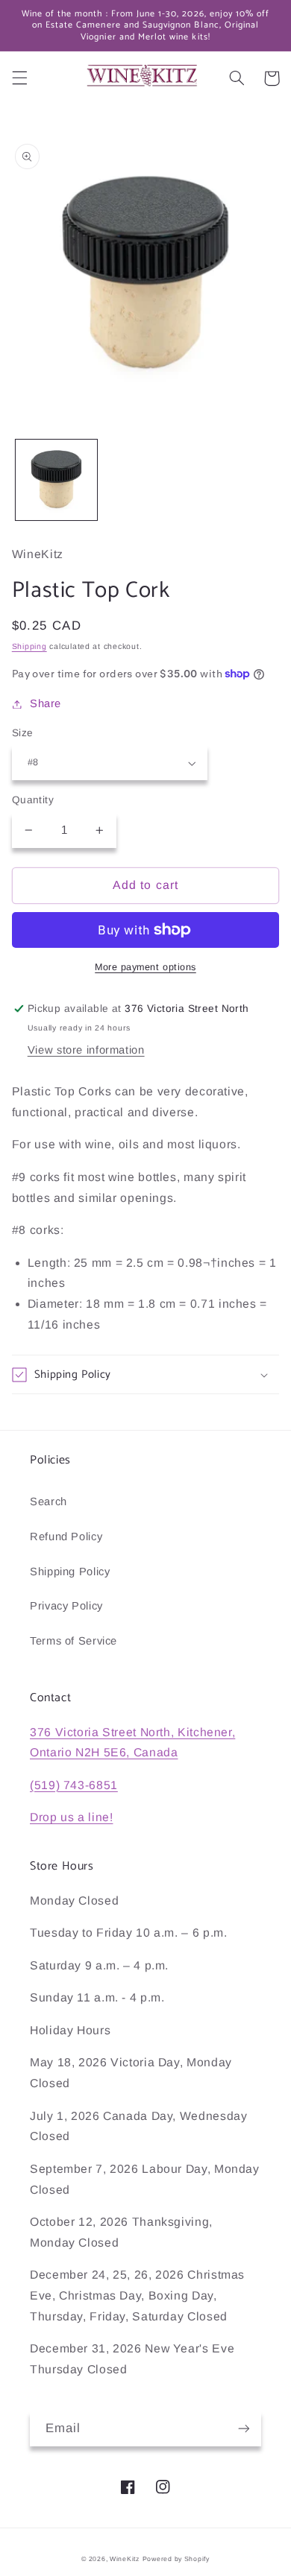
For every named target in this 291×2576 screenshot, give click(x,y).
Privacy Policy (66, 1606)
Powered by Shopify (176, 2559)
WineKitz (125, 2559)
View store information (86, 1050)
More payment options (145, 967)
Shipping (29, 646)
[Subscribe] (244, 2429)
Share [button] (46, 703)
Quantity (33, 800)
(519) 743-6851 (74, 1785)
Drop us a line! (71, 1817)
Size (23, 733)
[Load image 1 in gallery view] (56, 480)
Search (48, 1501)
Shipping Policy (70, 1572)
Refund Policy (66, 1537)
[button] (19, 78)
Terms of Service (73, 1641)
